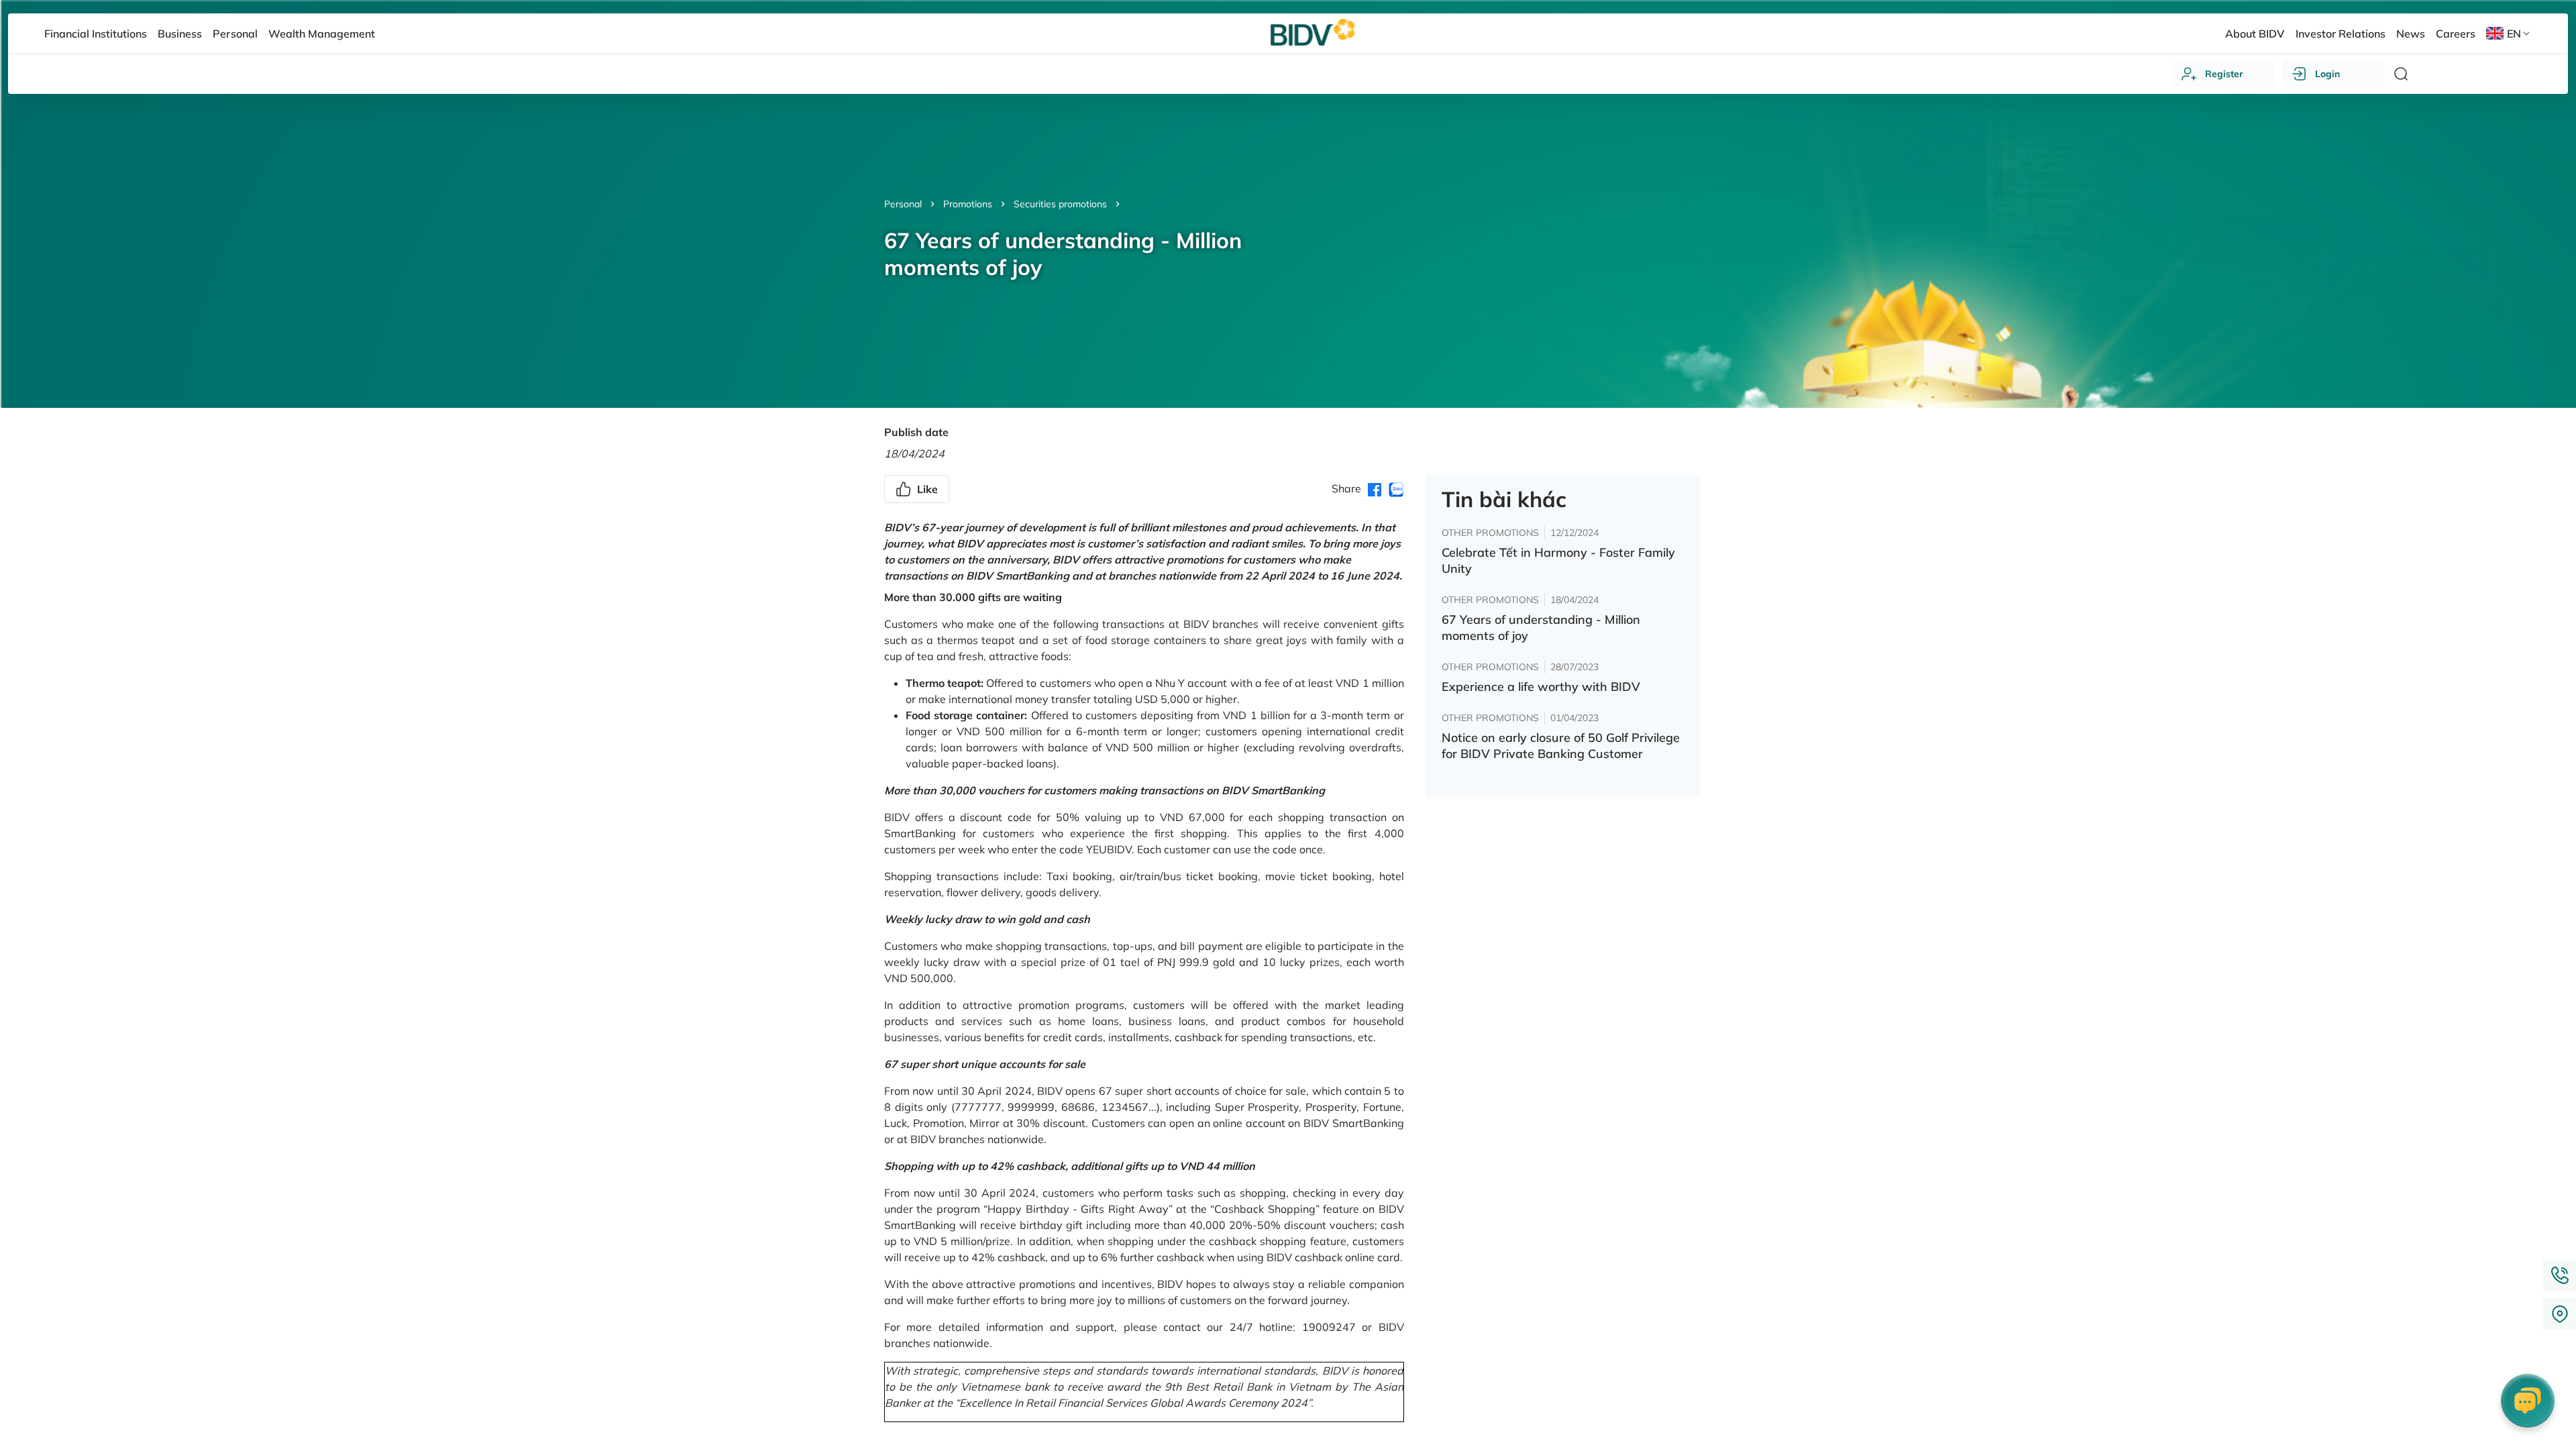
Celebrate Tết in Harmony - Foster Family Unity (1558, 560)
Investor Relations (2341, 34)
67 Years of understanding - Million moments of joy (1541, 628)
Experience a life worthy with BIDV (1541, 687)
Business (180, 34)
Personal (903, 204)
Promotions (968, 204)
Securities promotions (1060, 204)
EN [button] (2514, 34)
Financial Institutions (96, 34)
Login (2327, 74)
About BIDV (2255, 34)
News (2411, 34)
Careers (2456, 34)
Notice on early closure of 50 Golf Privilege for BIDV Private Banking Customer (1561, 746)
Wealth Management (322, 34)
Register (2224, 74)
